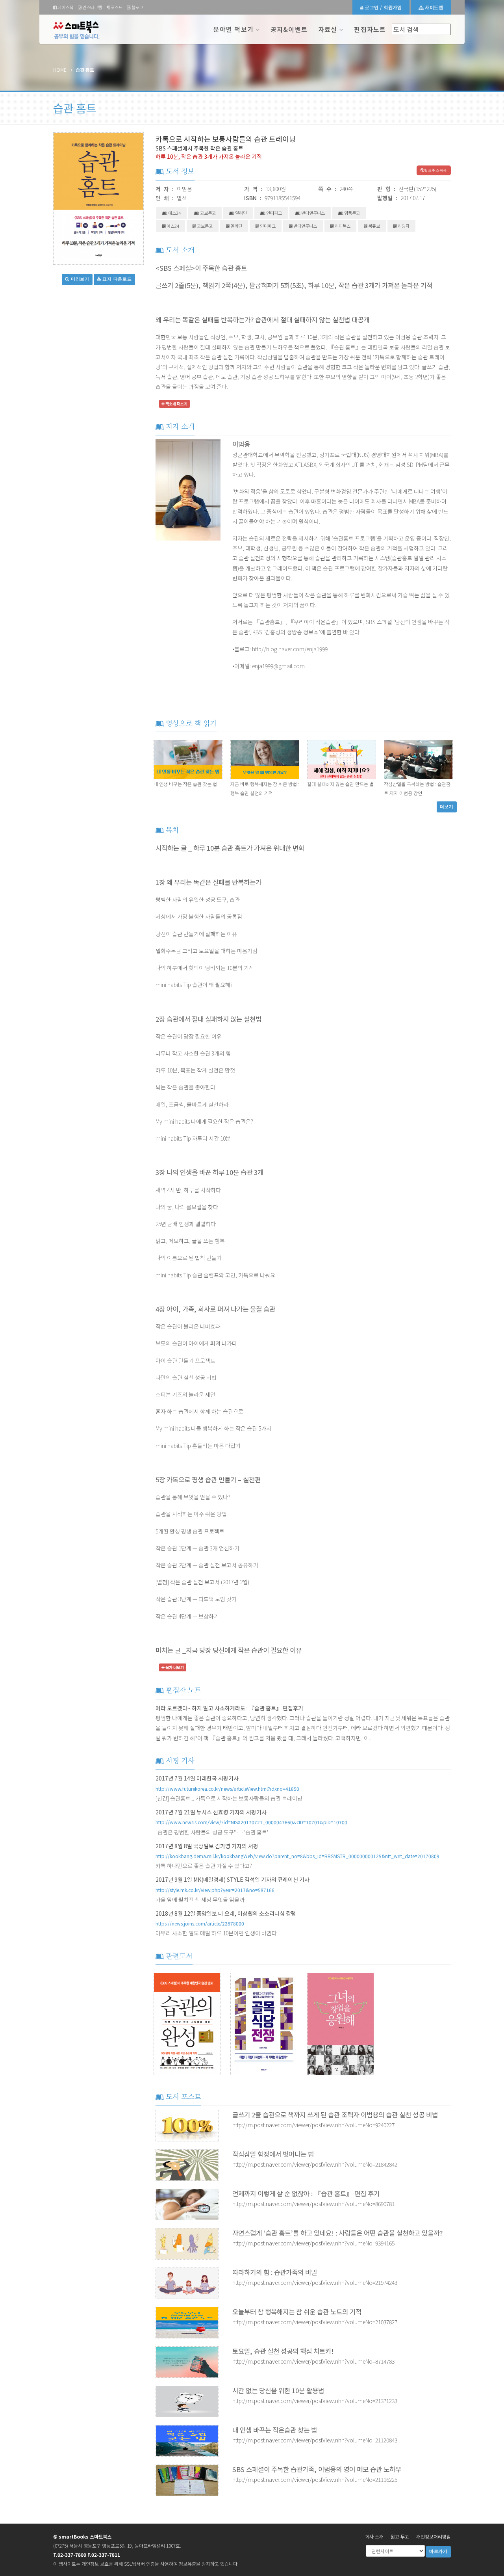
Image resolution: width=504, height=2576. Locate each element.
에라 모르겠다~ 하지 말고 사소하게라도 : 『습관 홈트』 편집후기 (229, 1708)
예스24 (174, 213)
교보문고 (208, 213)
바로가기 (438, 2551)
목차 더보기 (174, 1667)
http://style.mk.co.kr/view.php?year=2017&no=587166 (215, 1890)
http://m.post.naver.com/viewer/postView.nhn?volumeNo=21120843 (315, 2440)
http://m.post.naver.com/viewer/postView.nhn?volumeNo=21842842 (315, 2164)
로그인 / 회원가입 (383, 7)
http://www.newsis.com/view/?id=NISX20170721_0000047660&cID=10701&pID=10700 (251, 1822)
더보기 (447, 807)
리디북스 (342, 226)
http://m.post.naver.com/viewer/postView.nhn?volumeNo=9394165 (313, 2243)
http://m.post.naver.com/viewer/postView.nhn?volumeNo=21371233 (315, 2401)
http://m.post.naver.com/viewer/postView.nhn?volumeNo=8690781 (313, 2204)
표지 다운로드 (117, 279)
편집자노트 (370, 29)
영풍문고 (352, 213)
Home (60, 70)
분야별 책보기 (233, 29)
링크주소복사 (435, 170)
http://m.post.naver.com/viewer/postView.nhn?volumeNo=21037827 (315, 2322)
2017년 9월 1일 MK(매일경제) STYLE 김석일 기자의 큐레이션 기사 (233, 1879)
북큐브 (374, 226)
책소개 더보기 (176, 404)
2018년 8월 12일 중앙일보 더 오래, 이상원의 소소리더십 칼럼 (226, 1913)
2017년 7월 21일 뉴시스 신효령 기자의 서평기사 (211, 1812)
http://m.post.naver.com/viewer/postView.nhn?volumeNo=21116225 (315, 2479)
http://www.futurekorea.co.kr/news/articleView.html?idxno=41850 (227, 1789)
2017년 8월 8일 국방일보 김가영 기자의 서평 (207, 1846)
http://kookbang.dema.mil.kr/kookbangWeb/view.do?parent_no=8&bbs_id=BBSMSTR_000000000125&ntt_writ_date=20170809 (297, 1856)
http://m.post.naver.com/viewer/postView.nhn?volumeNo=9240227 (313, 2125)
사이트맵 (433, 7)
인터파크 (274, 213)
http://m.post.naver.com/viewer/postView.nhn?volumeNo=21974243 (315, 2282)
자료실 (328, 29)
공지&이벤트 (289, 29)
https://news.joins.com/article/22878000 (200, 1923)
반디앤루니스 (313, 213)
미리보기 (79, 279)
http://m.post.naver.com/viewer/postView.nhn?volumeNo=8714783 (313, 2361)
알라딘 (241, 213)
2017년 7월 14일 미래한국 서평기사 (197, 1778)
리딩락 (403, 226)
